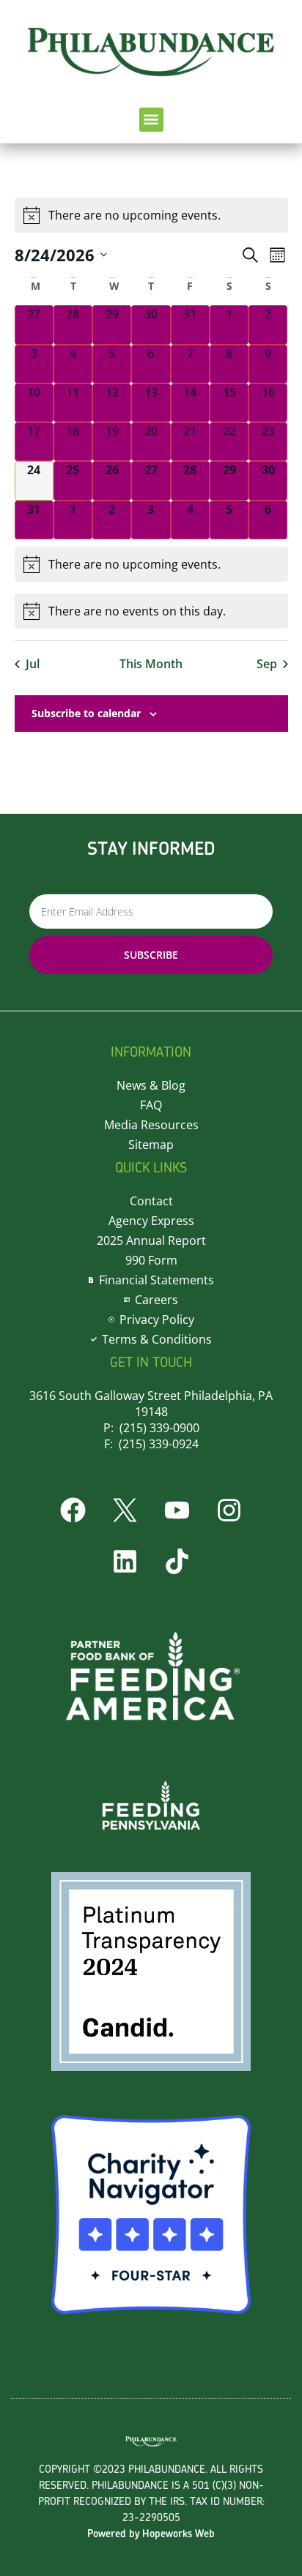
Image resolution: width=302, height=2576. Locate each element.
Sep (267, 664)
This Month (151, 664)
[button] (151, 120)
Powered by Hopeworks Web (151, 2535)
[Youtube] (177, 1510)
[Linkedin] (125, 1562)
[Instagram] (229, 1510)
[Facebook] (73, 1510)
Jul (33, 664)
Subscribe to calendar (86, 713)
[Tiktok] (177, 1562)
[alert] (151, 564)
